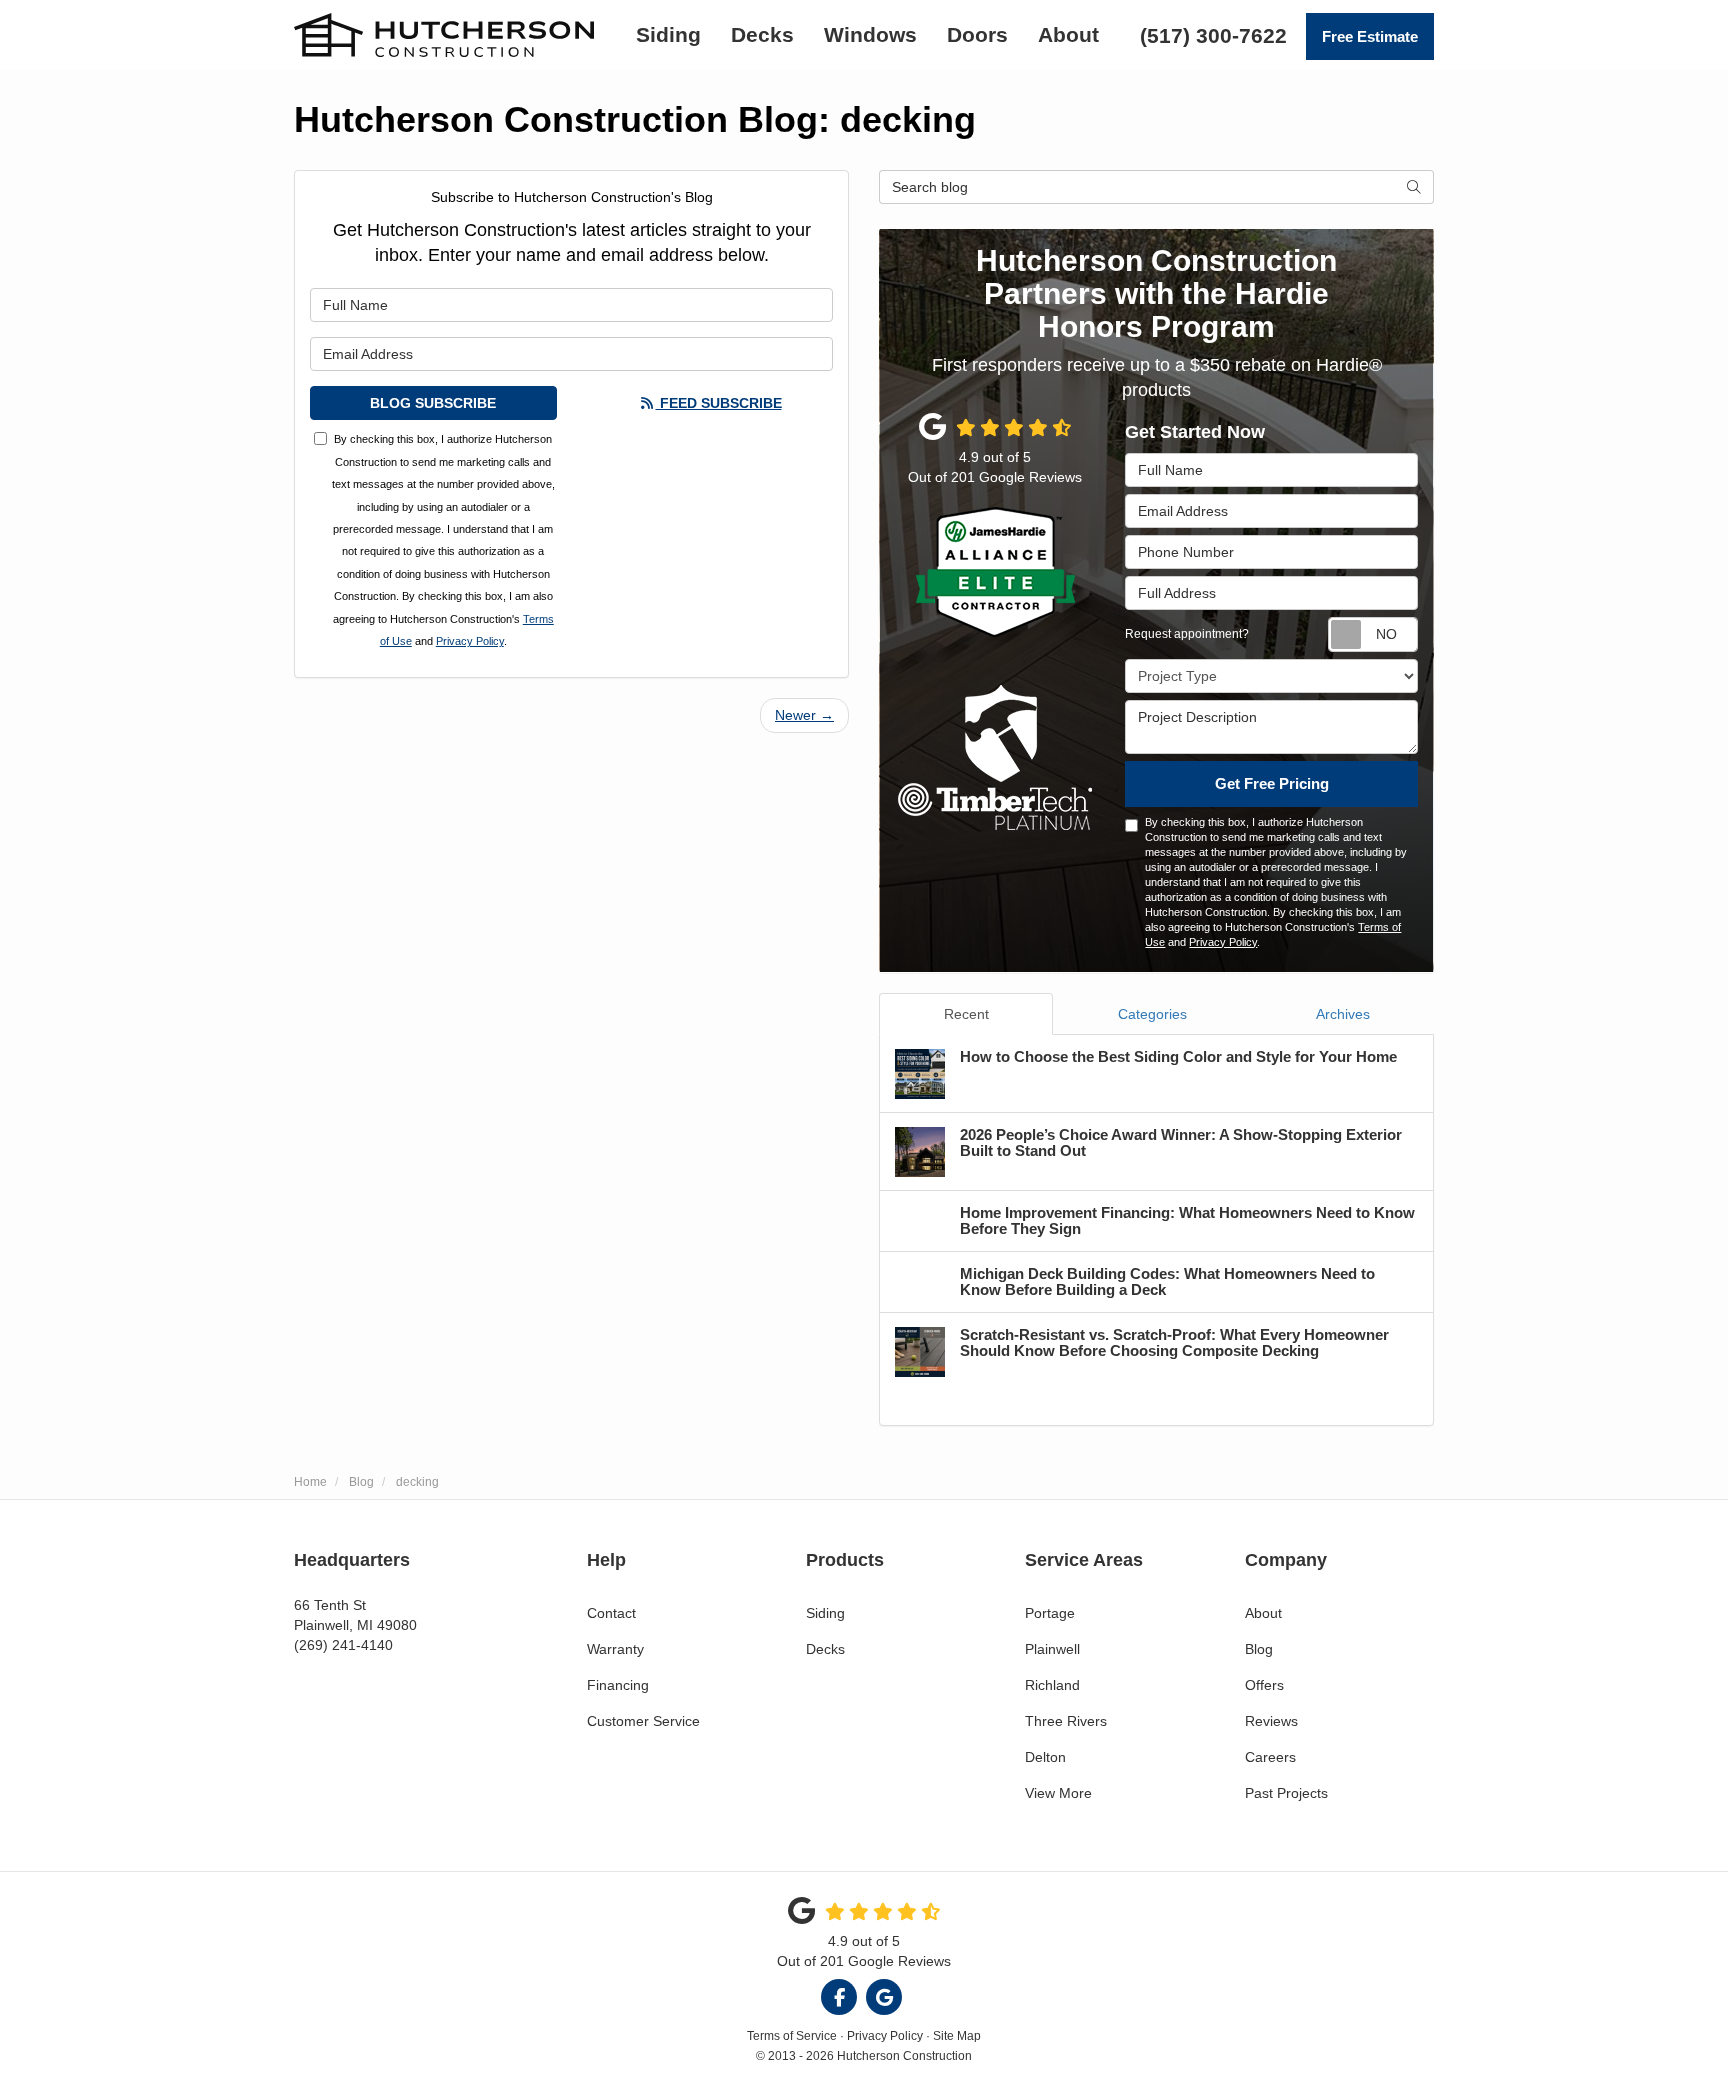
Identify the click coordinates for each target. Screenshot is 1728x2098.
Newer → (804, 715)
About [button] (1068, 34)
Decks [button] (762, 34)
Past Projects (1286, 1793)
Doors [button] (977, 34)
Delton (1045, 1757)
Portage (1050, 1613)
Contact (611, 1613)
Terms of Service (792, 2036)
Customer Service (643, 1721)
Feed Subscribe (719, 403)
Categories (1152, 1014)
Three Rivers (1066, 1721)
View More (1058, 1793)
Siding (825, 1613)
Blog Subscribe (433, 403)
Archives (1343, 1014)
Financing (618, 1685)
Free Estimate (1370, 36)
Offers (1264, 1685)
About (1263, 1613)
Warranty (615, 1649)
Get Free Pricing (1272, 783)
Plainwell (1052, 1649)
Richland (1052, 1685)
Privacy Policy (470, 641)
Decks (825, 1649)
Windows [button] (870, 34)
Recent (966, 1014)
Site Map (957, 2036)
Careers (1270, 1757)
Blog (1259, 1649)
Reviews (1271, 1721)
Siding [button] (668, 34)
